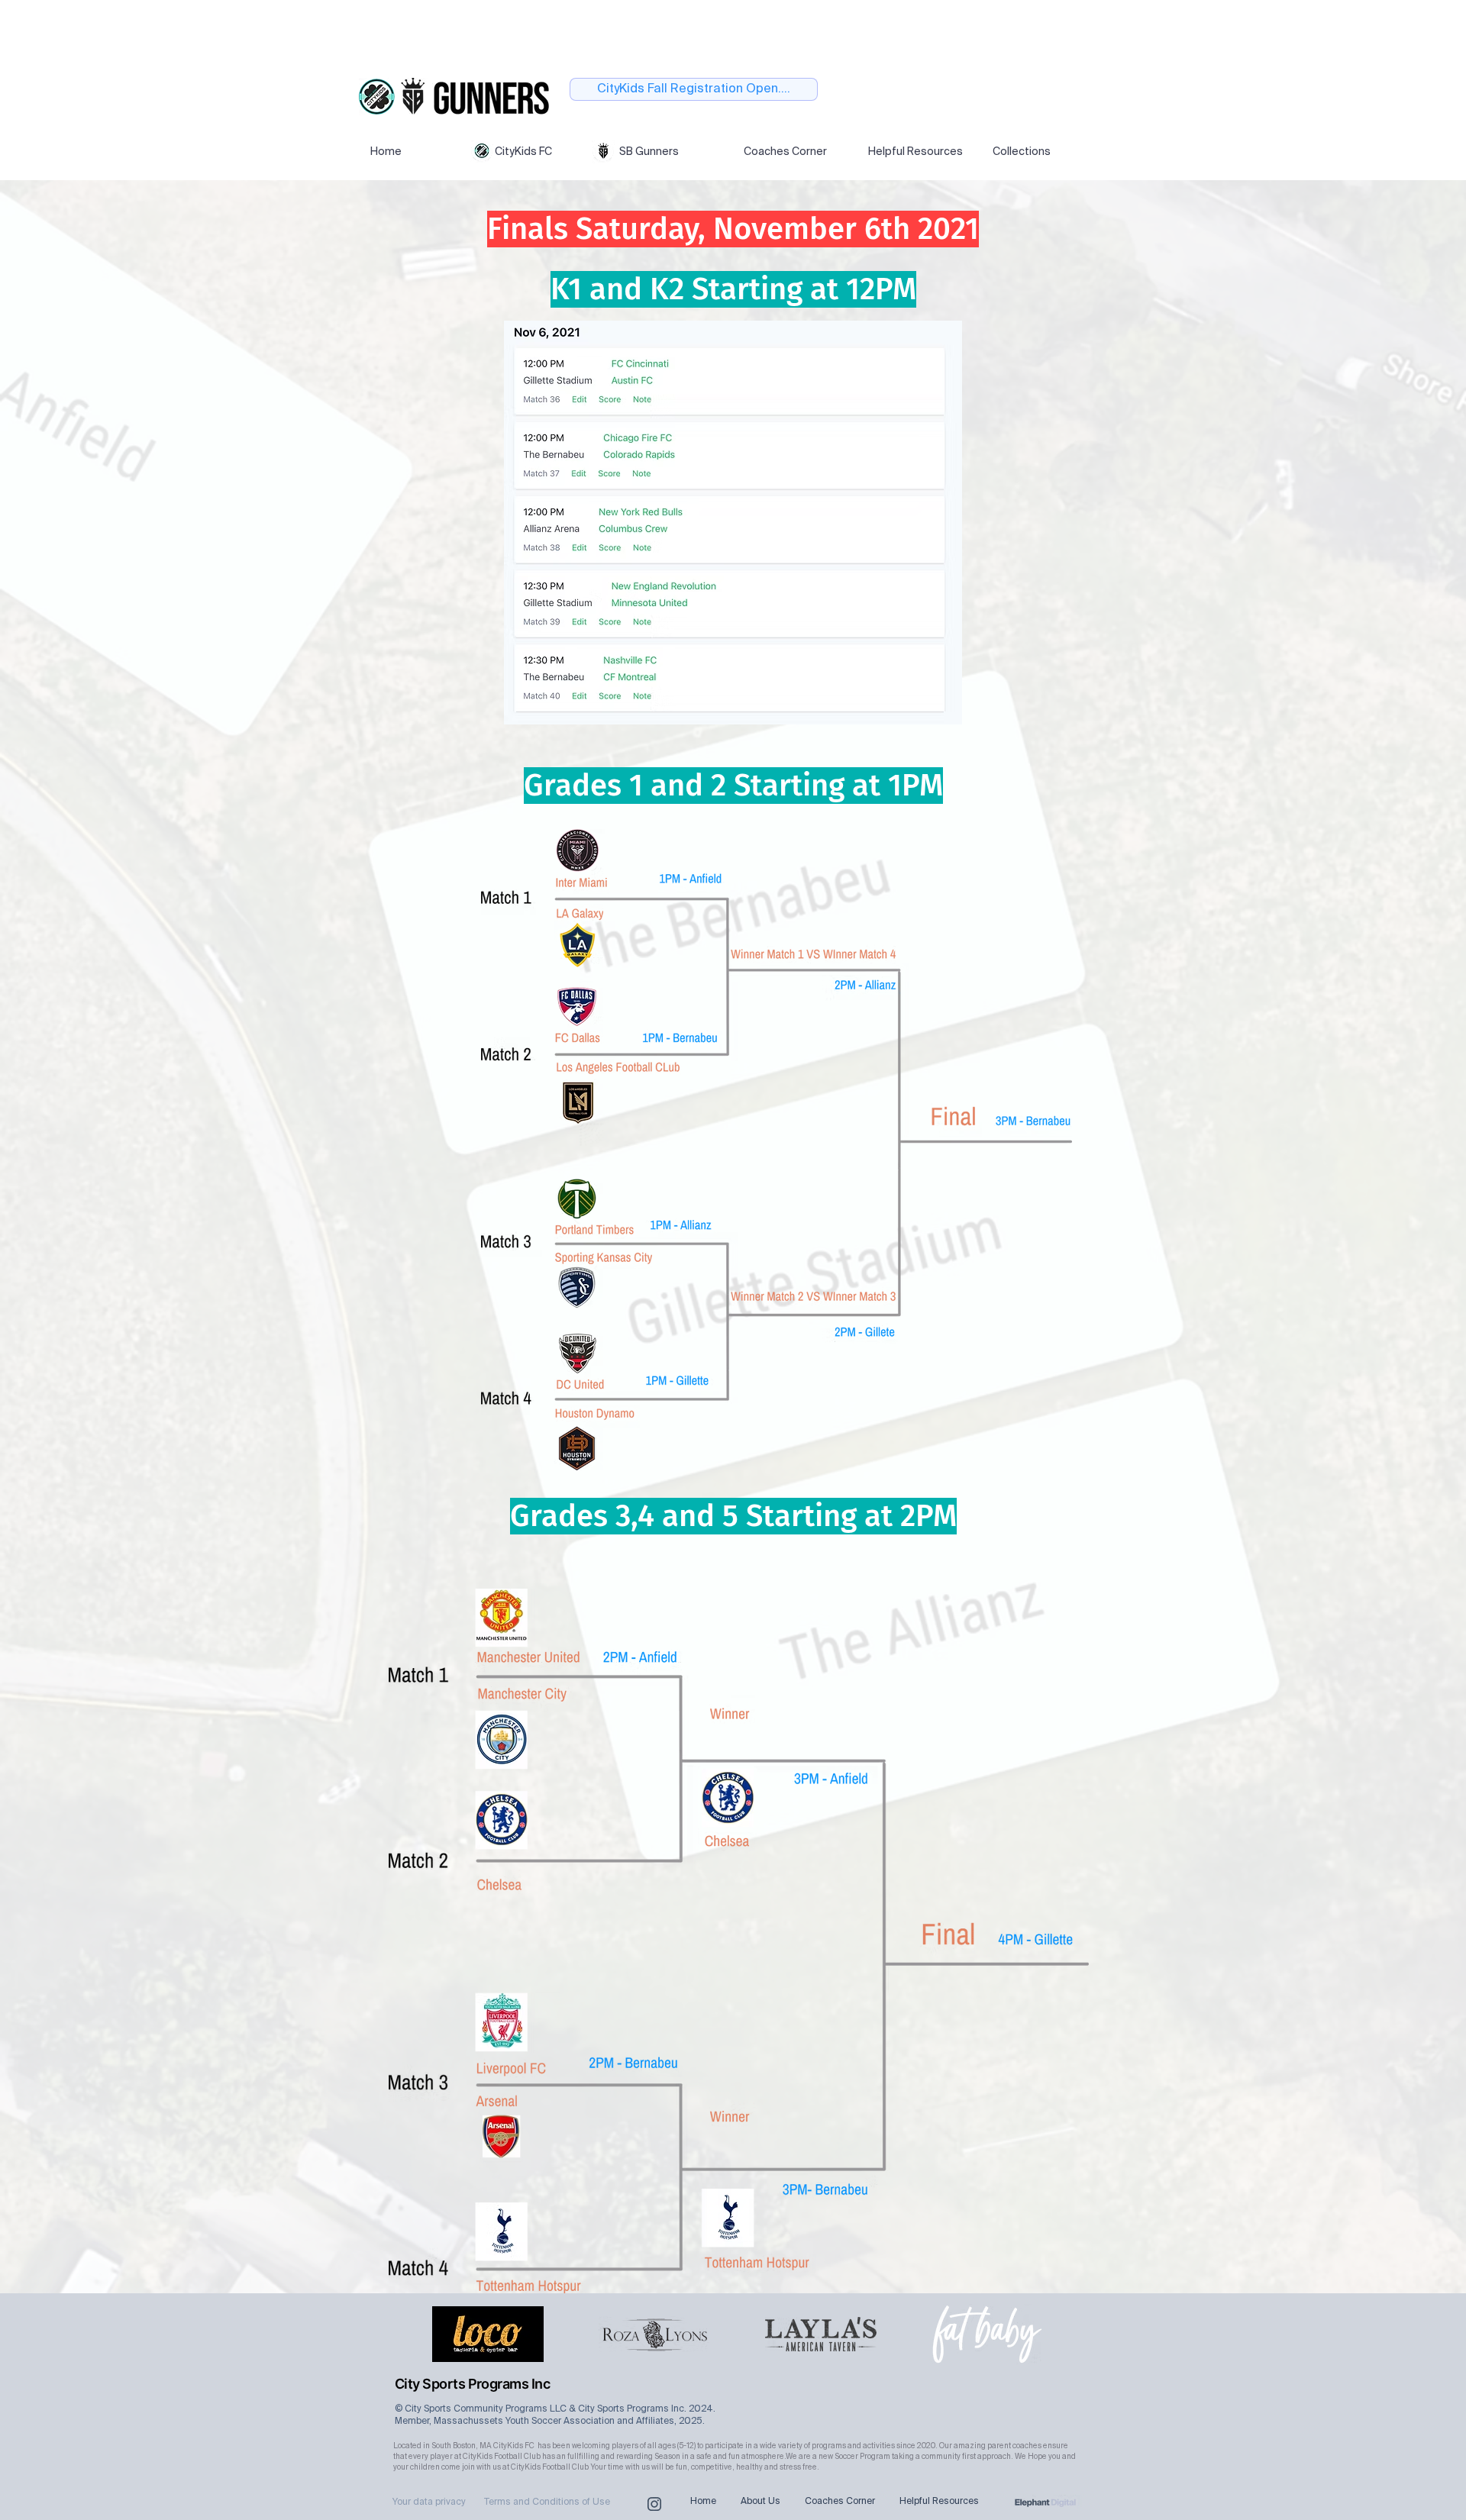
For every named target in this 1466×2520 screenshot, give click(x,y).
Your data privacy (429, 2502)
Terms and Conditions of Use (547, 2502)
